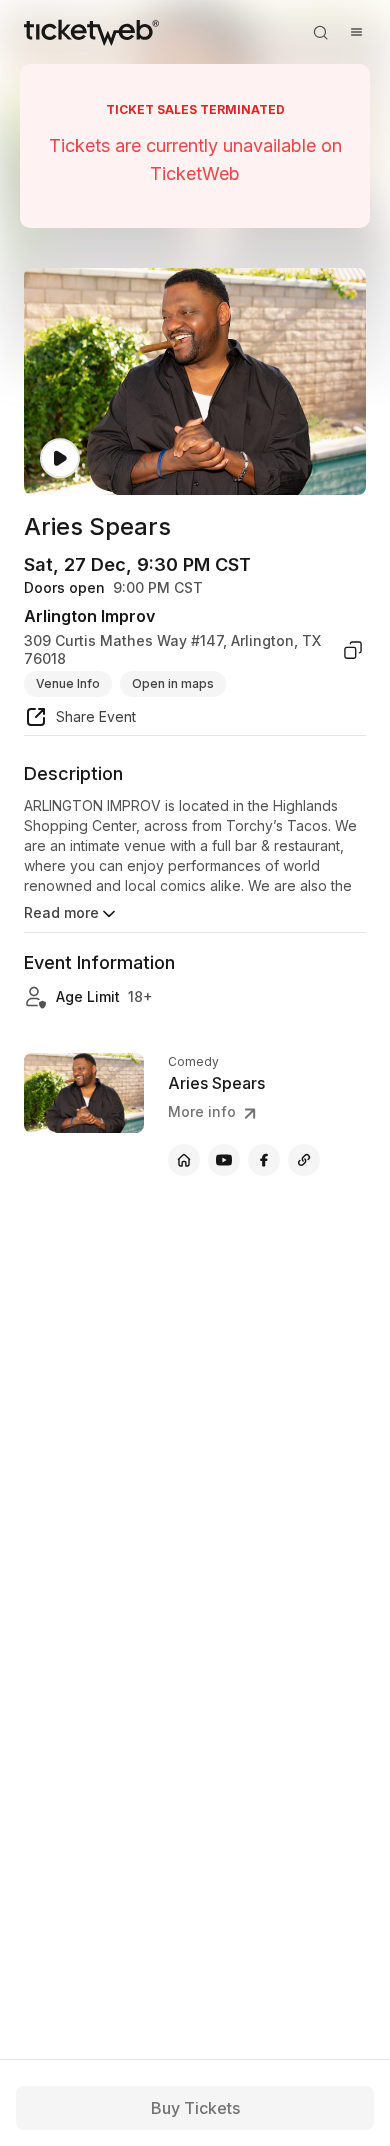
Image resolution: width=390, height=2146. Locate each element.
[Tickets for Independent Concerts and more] (91, 32)
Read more (61, 912)
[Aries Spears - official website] (184, 1160)
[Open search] (320, 32)
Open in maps (173, 683)
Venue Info (68, 683)
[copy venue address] (353, 649)
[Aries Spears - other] (304, 1160)
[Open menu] (356, 32)
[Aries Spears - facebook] (264, 1160)
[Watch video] (60, 458)
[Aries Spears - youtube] (224, 1160)
